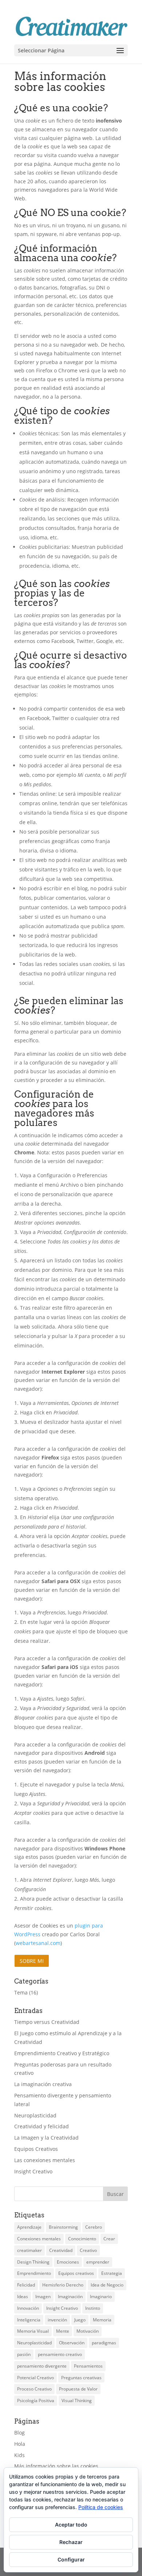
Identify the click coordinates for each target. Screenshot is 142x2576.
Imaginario (101, 2297)
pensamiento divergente (42, 2366)
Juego (80, 2320)
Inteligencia (29, 2320)
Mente (63, 2331)
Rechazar (71, 2542)
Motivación (88, 2331)
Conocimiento (82, 2239)
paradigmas (104, 2343)
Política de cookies (101, 2507)
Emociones (68, 2262)
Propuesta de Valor (78, 2389)
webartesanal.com (38, 1943)
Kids (19, 2455)
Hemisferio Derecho (63, 2285)
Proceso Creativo (34, 2389)
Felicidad (26, 2285)
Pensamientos (88, 2366)
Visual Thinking (77, 2401)
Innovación (28, 2308)
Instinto (93, 2308)
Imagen (43, 2297)
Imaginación (70, 2297)
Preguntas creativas (81, 2378)
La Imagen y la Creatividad (46, 2138)
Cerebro (94, 2227)
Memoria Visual (33, 2331)
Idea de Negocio (107, 2285)
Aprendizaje (29, 2227)
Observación (72, 2343)
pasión (24, 2354)
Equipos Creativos (36, 2149)
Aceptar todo (71, 2525)
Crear (109, 2239)
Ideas (23, 2297)
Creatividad (61, 2250)
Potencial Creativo (35, 2378)
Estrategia (112, 2273)
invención (57, 2320)
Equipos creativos (76, 2273)
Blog (19, 2433)
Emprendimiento (34, 2273)
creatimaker (29, 2250)
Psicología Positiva (36, 2401)
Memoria (102, 2320)
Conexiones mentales (39, 2239)
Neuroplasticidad (35, 2115)
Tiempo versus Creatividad (47, 2022)
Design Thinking (33, 2262)
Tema (21, 1992)
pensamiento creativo (60, 2354)
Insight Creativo (33, 2171)
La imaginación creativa (43, 2084)
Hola (20, 2444)
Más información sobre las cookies (56, 2466)
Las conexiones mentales (45, 2160)
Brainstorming (63, 2227)
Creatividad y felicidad (42, 2126)
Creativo (88, 2250)
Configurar (71, 2559)
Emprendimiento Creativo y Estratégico (62, 2053)
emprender (98, 2262)
